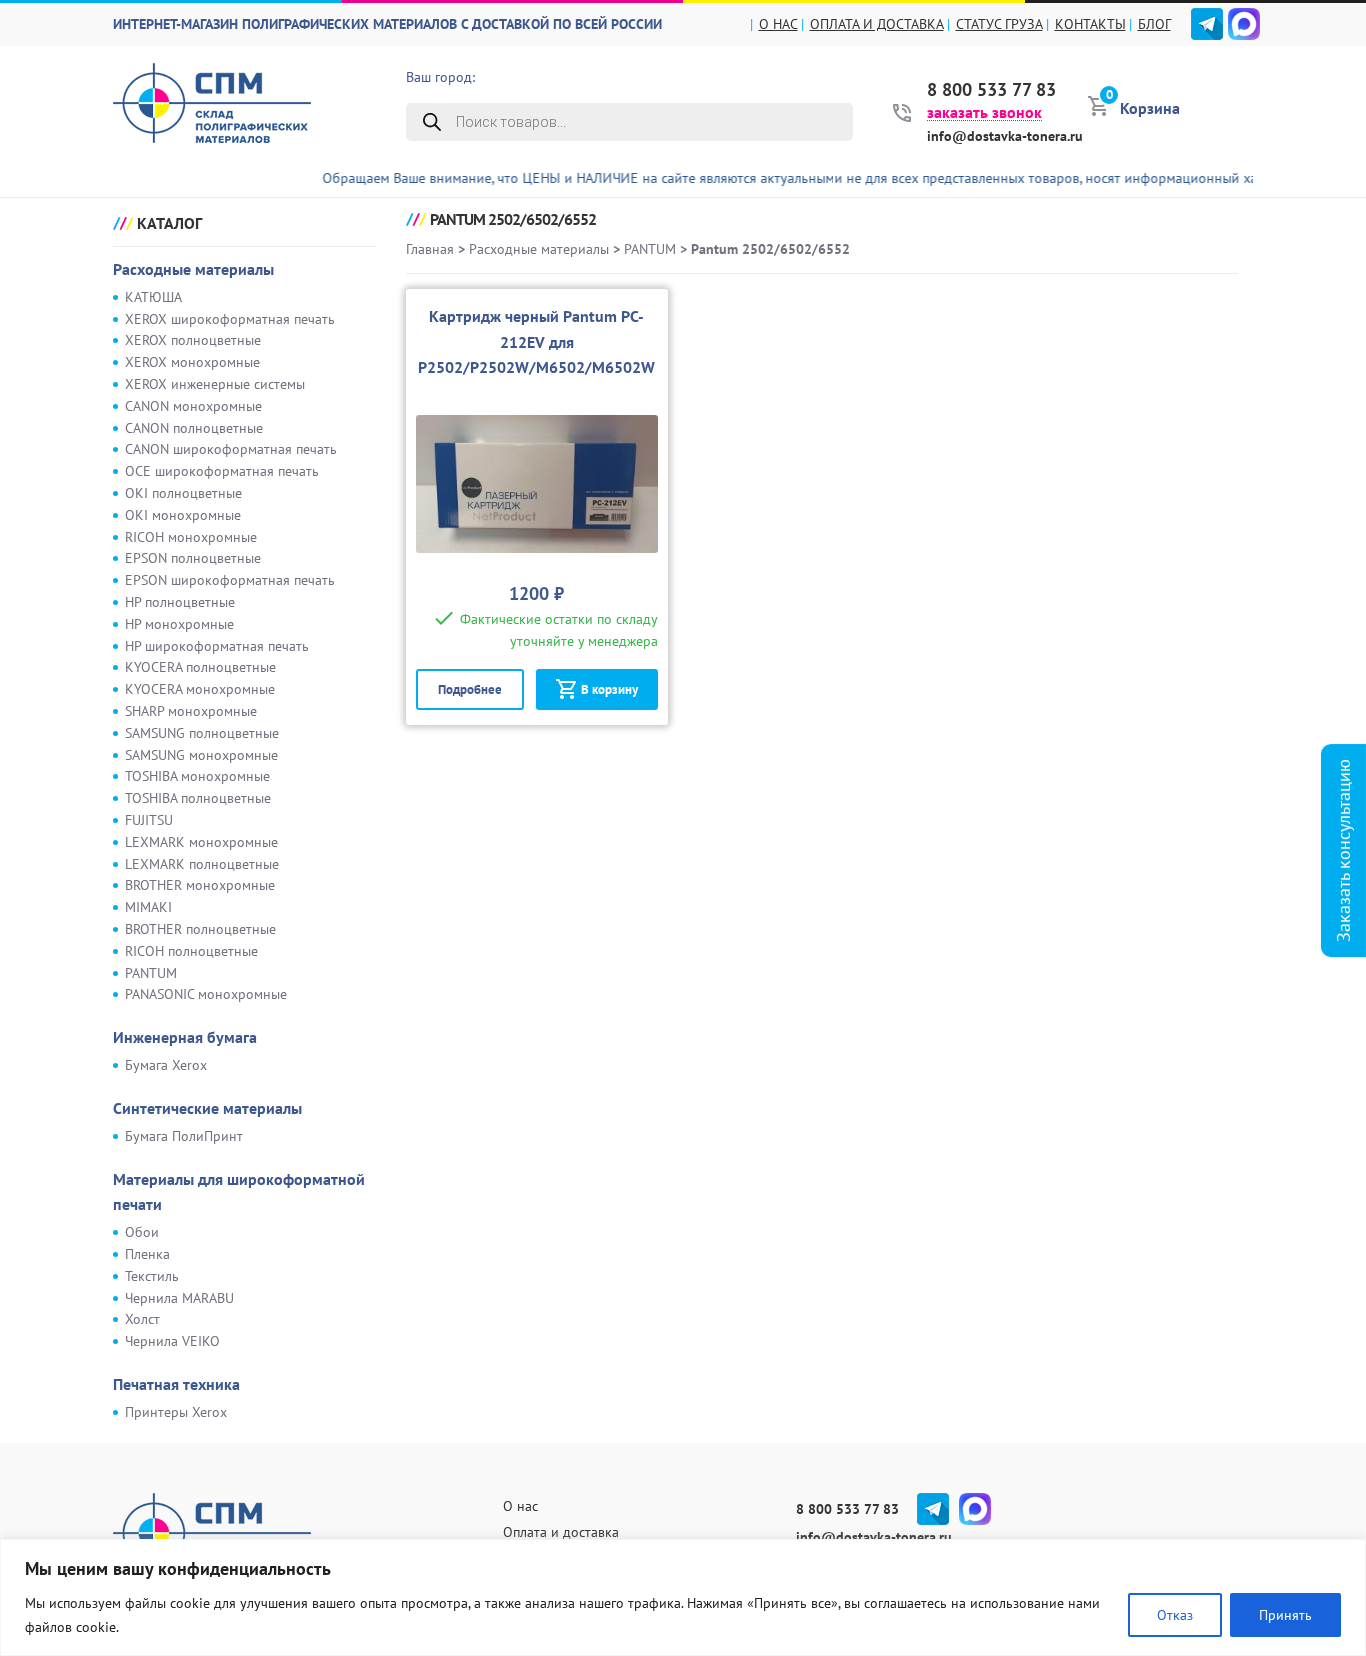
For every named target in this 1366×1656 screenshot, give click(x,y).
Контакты (1090, 24)
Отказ (1175, 1615)
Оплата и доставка (877, 24)
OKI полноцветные (183, 493)
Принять (1285, 1615)
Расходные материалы (193, 269)
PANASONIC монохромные (206, 994)
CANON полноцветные (194, 428)
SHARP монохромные (191, 711)
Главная (430, 249)
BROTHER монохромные (200, 885)
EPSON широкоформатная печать (230, 580)
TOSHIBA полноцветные (198, 798)
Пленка (147, 1254)
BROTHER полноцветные (200, 929)
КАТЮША (153, 297)
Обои (142, 1232)
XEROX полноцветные (193, 340)
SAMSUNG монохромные (201, 755)
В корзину (609, 689)
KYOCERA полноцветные (200, 667)
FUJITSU (149, 820)
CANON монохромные (193, 406)
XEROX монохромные (192, 362)
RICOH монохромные (191, 537)
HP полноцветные (180, 602)
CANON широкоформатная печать (231, 449)
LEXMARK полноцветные (202, 864)
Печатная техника (176, 1384)
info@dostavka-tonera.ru (1005, 136)
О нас (778, 24)
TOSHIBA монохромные (197, 776)
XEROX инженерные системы (215, 384)
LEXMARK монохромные (201, 842)
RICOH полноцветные (191, 951)
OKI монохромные (183, 515)
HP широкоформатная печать (217, 646)
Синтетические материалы (207, 1108)
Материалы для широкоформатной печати (239, 1192)
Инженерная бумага (185, 1037)
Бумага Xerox (166, 1065)
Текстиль (152, 1276)
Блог (1154, 24)
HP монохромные (179, 624)
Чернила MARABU (179, 1298)
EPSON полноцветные (193, 558)
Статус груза (999, 24)
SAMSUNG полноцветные (202, 733)
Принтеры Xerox (176, 1412)
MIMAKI (148, 907)
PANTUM (151, 973)
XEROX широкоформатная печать (230, 319)
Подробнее (470, 689)
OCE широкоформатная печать (222, 471)
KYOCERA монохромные (200, 689)
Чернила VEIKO (172, 1341)
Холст (142, 1319)
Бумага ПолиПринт (184, 1136)
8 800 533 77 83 (991, 90)
